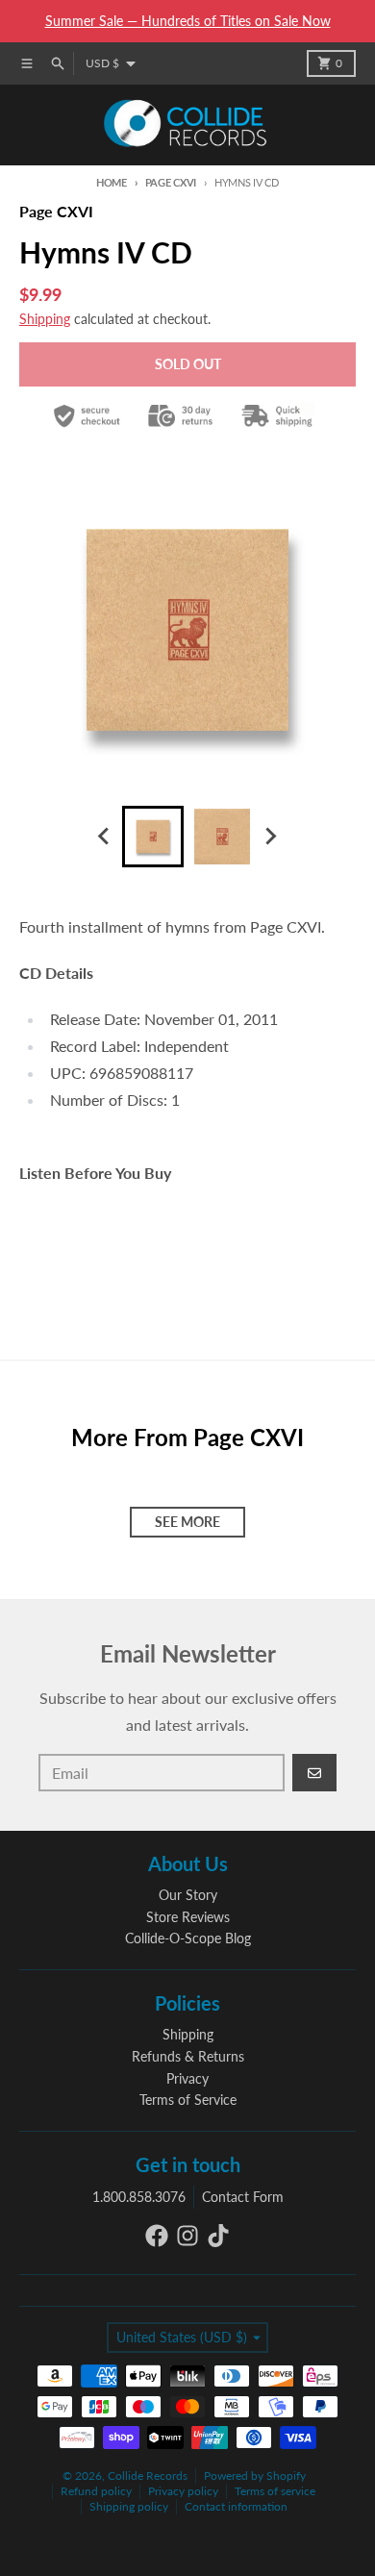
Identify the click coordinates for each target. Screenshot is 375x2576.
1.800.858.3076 (139, 2197)
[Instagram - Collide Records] (187, 2236)
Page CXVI (171, 182)
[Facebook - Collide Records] (157, 2236)
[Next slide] (270, 837)
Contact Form (243, 2197)
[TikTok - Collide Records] (218, 2236)
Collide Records (148, 2476)
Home (112, 182)
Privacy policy (183, 2491)
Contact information (236, 2506)
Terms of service (275, 2491)
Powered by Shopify (255, 2476)
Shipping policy (129, 2506)
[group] (153, 837)
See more (187, 1522)
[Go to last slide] (105, 837)
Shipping (45, 319)
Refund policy (96, 2491)
